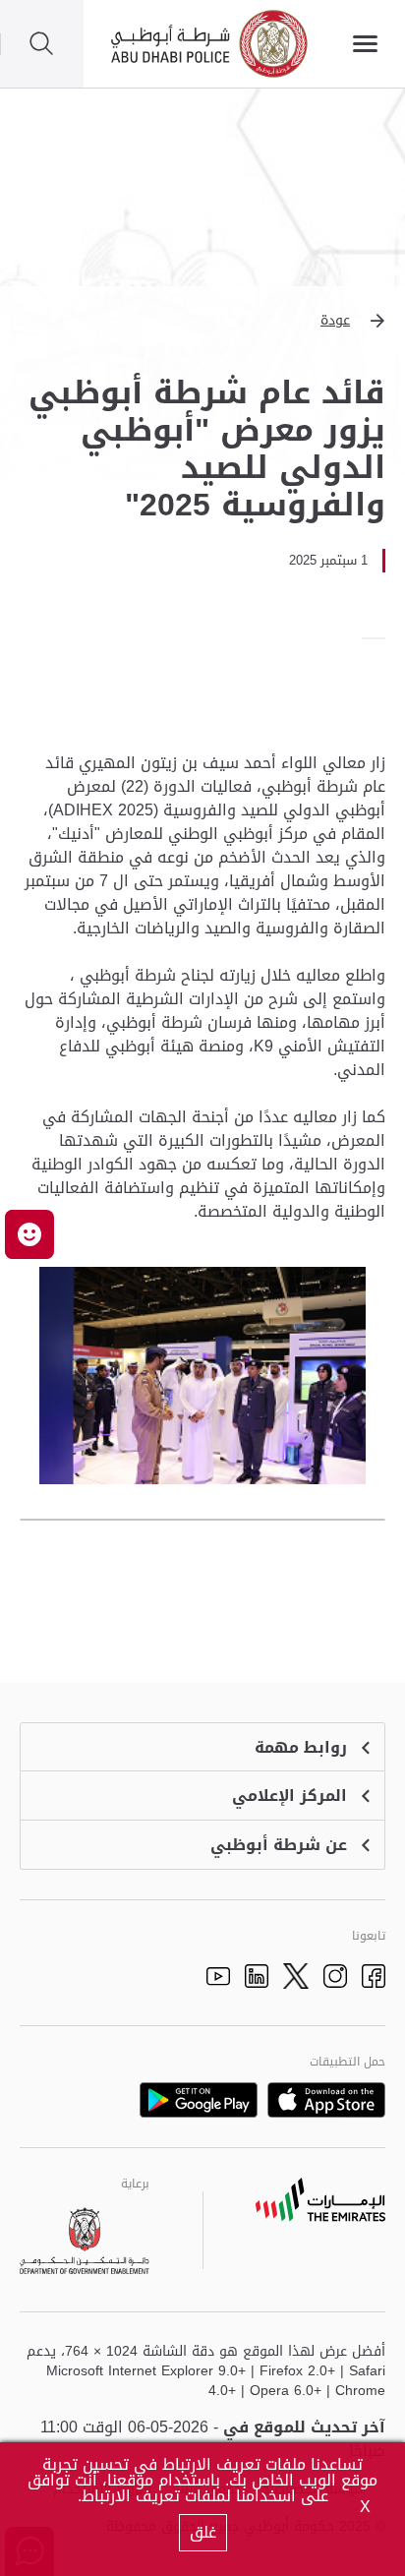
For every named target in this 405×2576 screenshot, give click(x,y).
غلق (203, 2532)
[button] (202, 321)
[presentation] (379, 638)
